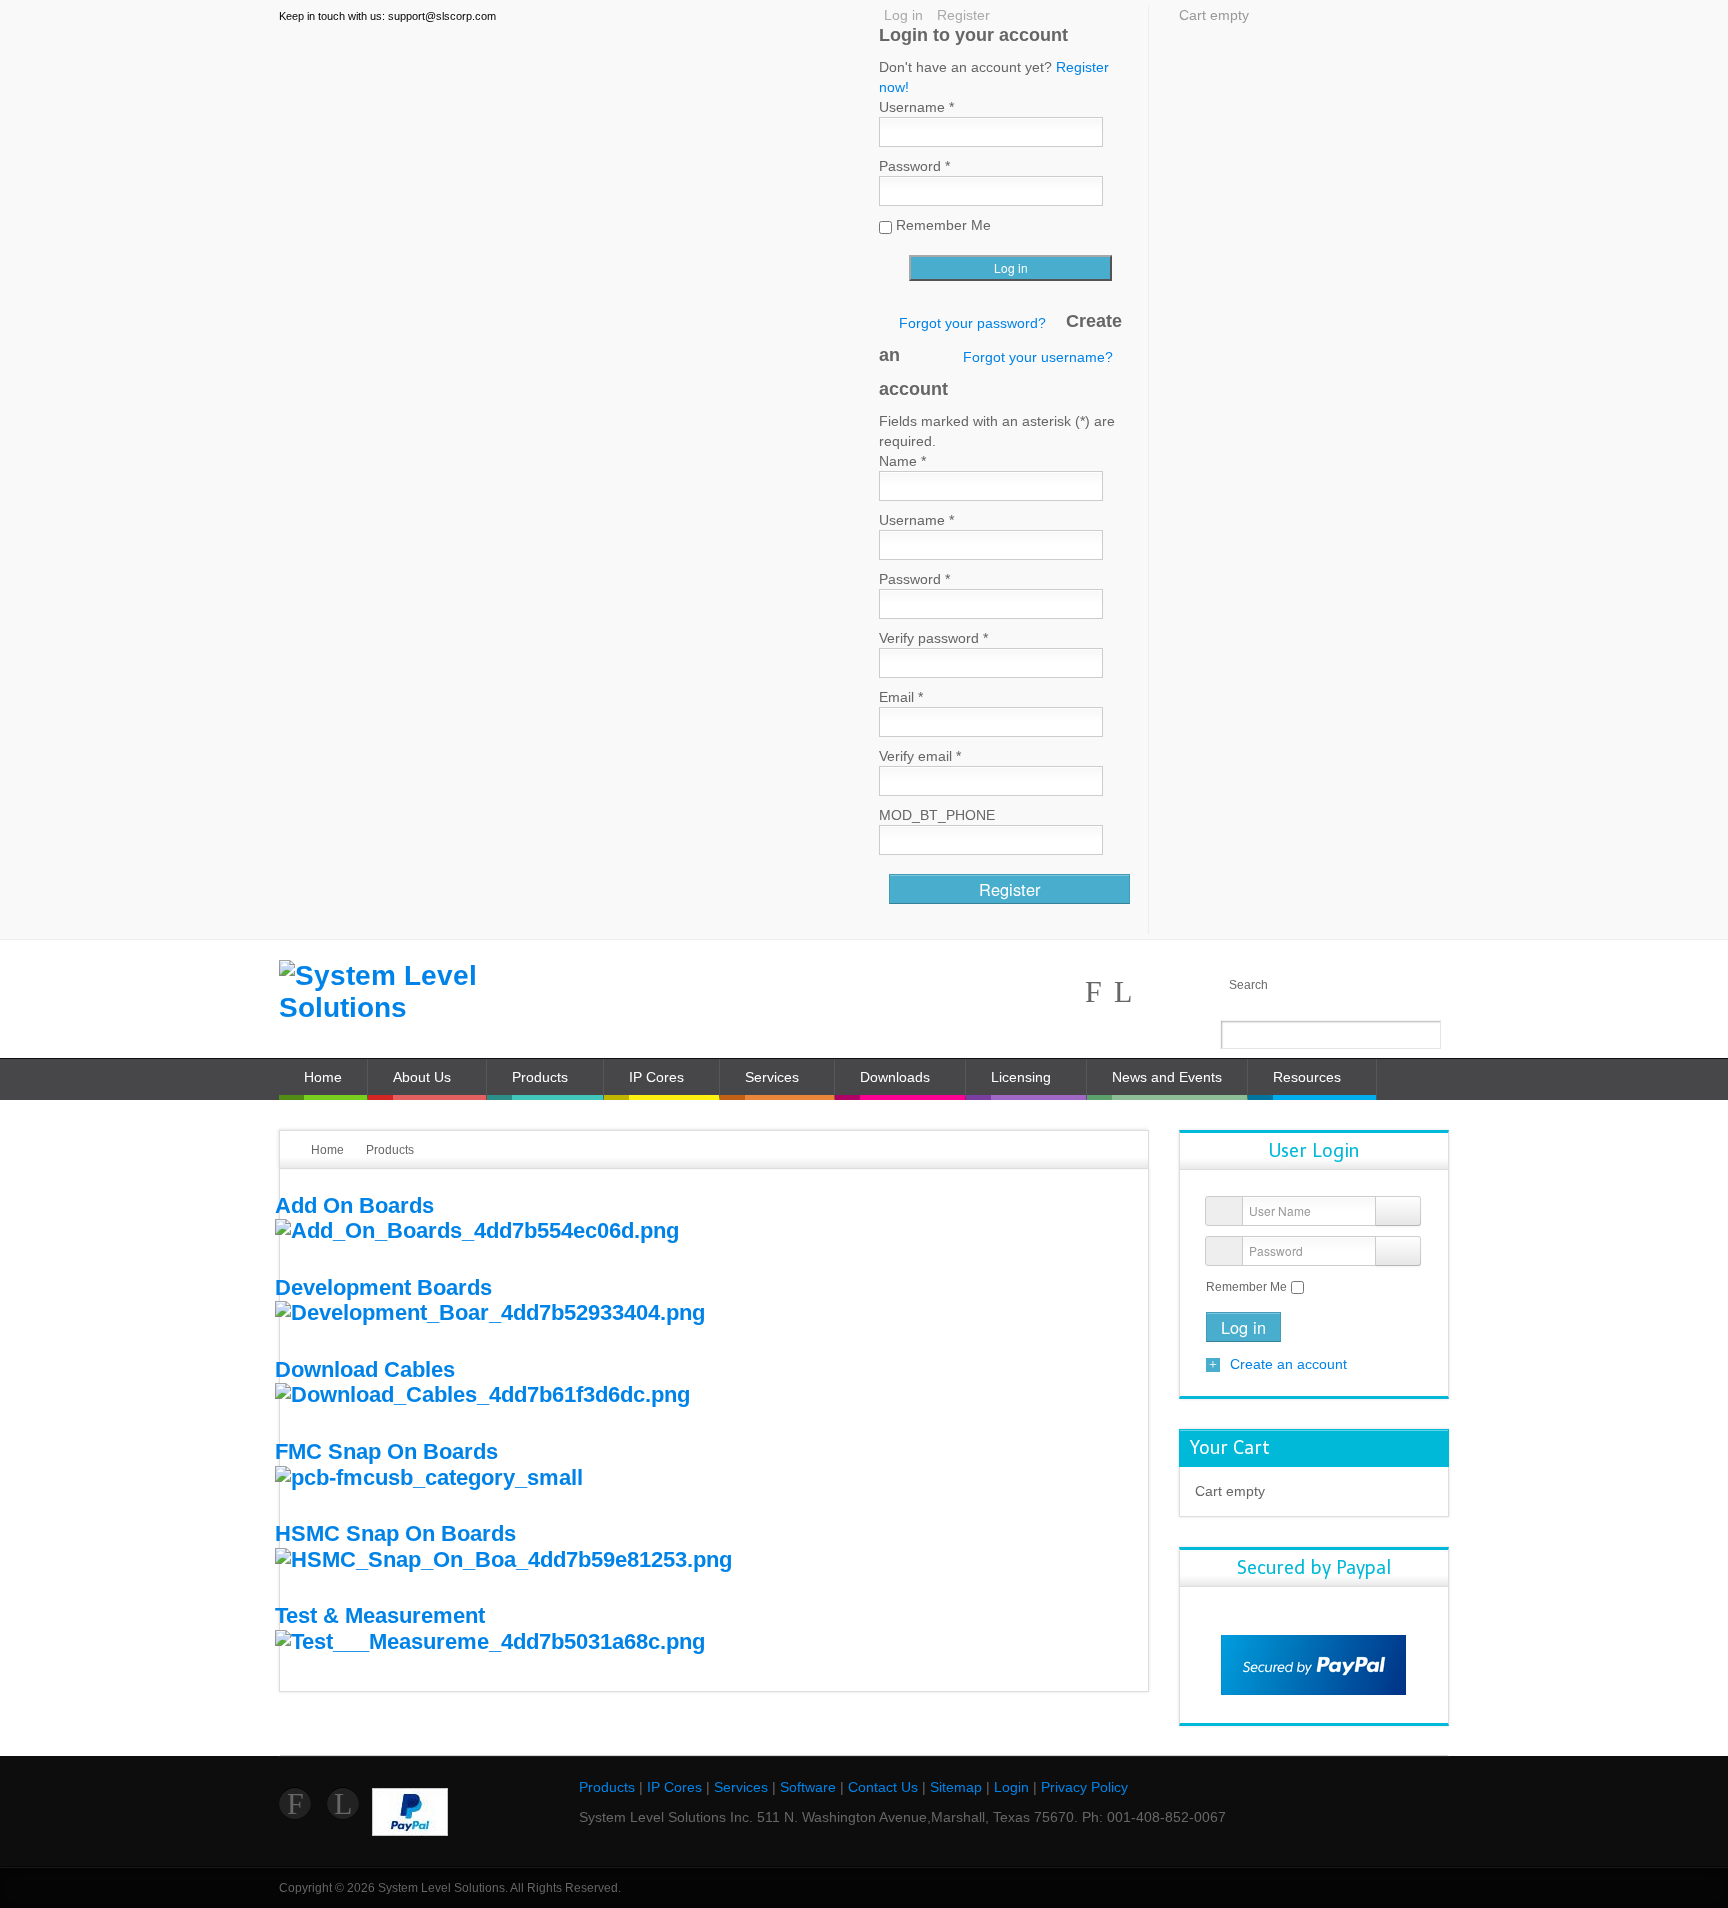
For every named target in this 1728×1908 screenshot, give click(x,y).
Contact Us (883, 1787)
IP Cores (674, 1787)
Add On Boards (354, 1205)
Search (1248, 985)
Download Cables (365, 1369)
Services (741, 1787)
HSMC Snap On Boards (395, 1533)
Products (607, 1787)
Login (1011, 1787)
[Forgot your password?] (1398, 1251)
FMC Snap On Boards (386, 1451)
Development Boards (383, 1287)
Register (963, 15)
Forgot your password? (972, 323)
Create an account (1288, 1364)
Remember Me (1246, 1287)
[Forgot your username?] (1398, 1211)
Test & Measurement (380, 1615)
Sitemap (956, 1787)
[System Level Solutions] (414, 992)
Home (327, 1150)
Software (808, 1787)
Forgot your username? (1038, 357)
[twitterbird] (1123, 991)
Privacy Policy (1084, 1787)
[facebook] (1093, 991)
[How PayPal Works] (1313, 1664)
